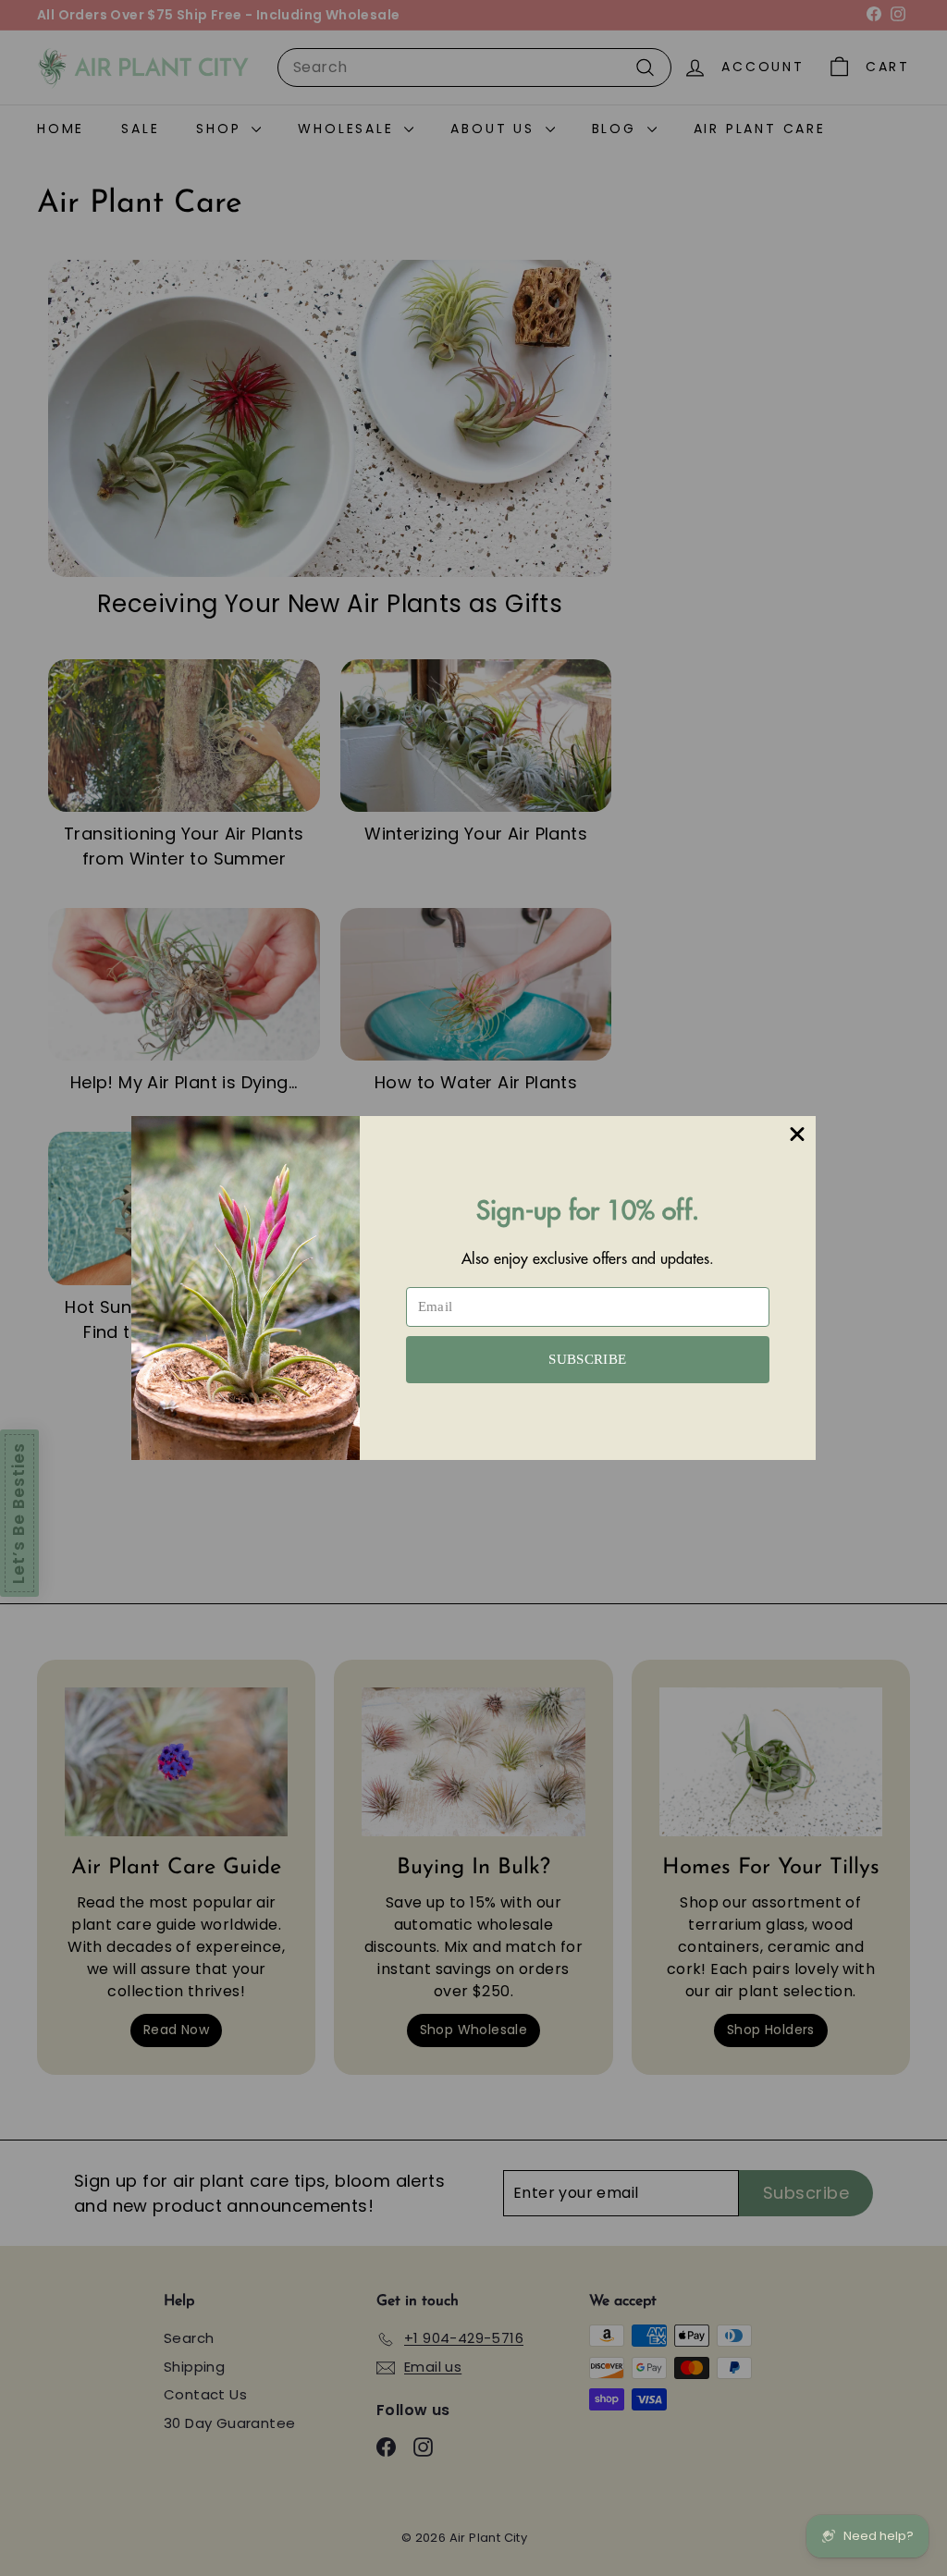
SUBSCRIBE (587, 1359)
